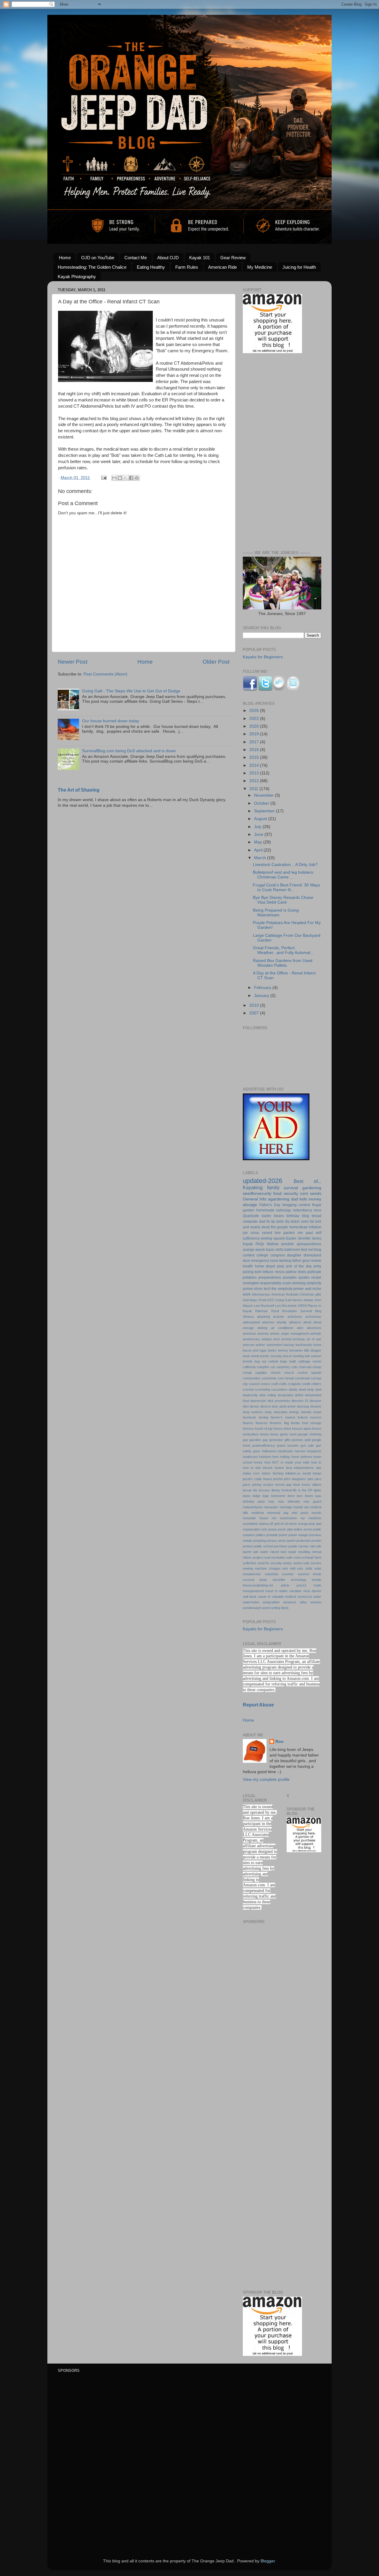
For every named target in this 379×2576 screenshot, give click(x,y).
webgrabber (271, 1602)
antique (267, 1339)
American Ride (223, 267)
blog (306, 1216)
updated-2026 (262, 1181)
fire (273, 1227)
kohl (258, 1272)
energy (294, 1412)
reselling (304, 1552)
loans (247, 1496)
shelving (299, 1283)
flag (286, 1423)
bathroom (292, 1250)
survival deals (255, 1580)
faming (264, 1417)
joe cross (251, 1233)
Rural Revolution (284, 1311)
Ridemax (262, 1311)
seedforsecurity (257, 1193)
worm (266, 1608)
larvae (247, 1490)
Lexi (278, 1306)
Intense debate (302, 1300)
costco (265, 1384)
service (316, 1563)
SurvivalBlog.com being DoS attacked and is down (129, 751)
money (315, 1199)
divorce (266, 1406)
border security (271, 1356)
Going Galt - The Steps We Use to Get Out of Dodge (131, 691)
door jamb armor (284, 1406)
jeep (281, 1266)
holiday (285, 1457)
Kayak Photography (77, 277)
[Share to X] (126, 478)
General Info (255, 1199)
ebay (268, 1412)
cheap (317, 1367)
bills (307, 1350)
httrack (268, 1468)
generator (276, 1440)
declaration (286, 1395)
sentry (287, 1563)
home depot (265, 1266)
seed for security (270, 1563)
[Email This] (114, 478)
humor (279, 1468)
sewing (266, 1238)
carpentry (283, 1367)
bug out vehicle (266, 1361)
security (291, 1193)
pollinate (314, 1272)
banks (272, 1350)
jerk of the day (299, 1266)
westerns (290, 1602)
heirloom (265, 1457)
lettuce (268, 1272)
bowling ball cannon (307, 1356)
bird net (307, 1250)
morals (316, 1513)
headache (314, 1451)
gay (265, 1440)
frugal (317, 1205)
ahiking (262, 1328)
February (263, 988)
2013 (255, 773)
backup (289, 1345)
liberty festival (282, 1490)
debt (280, 1221)
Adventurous (261, 1294)
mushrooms (288, 1518)
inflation (315, 1227)
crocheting (262, 1389)
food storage (312, 1423)
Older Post (216, 662)
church (289, 1373)
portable (272, 1535)
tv (276, 1591)
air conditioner (282, 1328)
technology (299, 1580)
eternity (306, 1412)
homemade (265, 1210)
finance (248, 1423)
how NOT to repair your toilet (287, 1462)
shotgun (275, 1568)
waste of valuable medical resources (285, 1597)
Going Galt (283, 1300)
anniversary (251, 1339)
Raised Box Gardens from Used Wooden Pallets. (283, 963)
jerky (317, 1266)
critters (316, 1384)
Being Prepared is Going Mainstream (276, 913)
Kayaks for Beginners (263, 657)
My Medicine (260, 267)
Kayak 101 (200, 258)
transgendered (253, 1591)
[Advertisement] (282, 453)
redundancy (302, 1210)
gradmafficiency (264, 1445)
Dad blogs (250, 1300)
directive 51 (300, 1401)
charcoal (305, 1367)
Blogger (268, 2561)
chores (276, 1373)
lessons (264, 1490)
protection (303, 1541)
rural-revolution (274, 1557)
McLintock (289, 1306)
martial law (301, 1507)
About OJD (168, 258)
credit (306, 1384)
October (262, 803)
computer (250, 1221)
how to (316, 1462)
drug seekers (253, 1412)
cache (317, 1361)
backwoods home (308, 1345)
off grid (274, 1524)
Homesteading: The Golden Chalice (92, 267)
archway (299, 1339)
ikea (289, 1468)
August (261, 819)
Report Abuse (258, 1705)
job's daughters (295, 1479)
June (259, 834)
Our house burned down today (111, 721)
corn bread (286, 1378)
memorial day (278, 1513)
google (282, 1227)
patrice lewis (296, 1272)
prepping (259, 1541)
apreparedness (309, 1244)
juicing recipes (263, 1485)
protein (316, 1541)
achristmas (313, 1317)
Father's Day (270, 1205)
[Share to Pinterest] (137, 478)
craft (274, 1384)
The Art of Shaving (79, 790)
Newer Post (73, 662)
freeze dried (282, 1429)
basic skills (275, 1250)
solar (318, 1568)
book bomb (251, 1356)
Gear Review (233, 258)
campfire (263, 1367)
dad (295, 1199)
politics (260, 1535)
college (262, 1255)
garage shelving (310, 1434)
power (283, 1535)
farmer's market (283, 1417)
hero (276, 1457)
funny (274, 1434)
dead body (306, 1389)
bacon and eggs (255, 1350)
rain (312, 1546)
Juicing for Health (299, 267)
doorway (303, 1406)
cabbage (304, 1361)
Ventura (248, 1317)
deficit (299, 1395)
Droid (262, 1300)
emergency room (265, 1261)
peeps (273, 1529)
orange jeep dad (310, 1524)
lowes (309, 1496)
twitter (284, 1591)
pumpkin (290, 1277)
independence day (307, 1468)
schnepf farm (312, 1557)
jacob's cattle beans (257, 1479)
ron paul (305, 1233)
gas (245, 1440)
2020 (255, 726)
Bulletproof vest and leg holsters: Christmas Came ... (284, 875)
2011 (254, 789)
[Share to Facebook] (131, 478)
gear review (312, 1261)
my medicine (311, 1518)
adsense (268, 1322)
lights (318, 1490)
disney (254, 1406)
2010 (255, 1005)
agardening (279, 1199)
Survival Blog (311, 1311)
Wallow (273, 1244)
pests (282, 1529)
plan (290, 1529)
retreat (317, 1552)
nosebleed (250, 1524)
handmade (285, 1451)
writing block (280, 1608)
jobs (311, 1479)
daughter (294, 1255)
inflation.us (293, 1473)
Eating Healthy (151, 267)
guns (257, 1451)
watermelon (251, 1602)
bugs (284, 1361)
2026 (255, 711)
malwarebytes (253, 1507)
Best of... (308, 1181)
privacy (272, 1541)
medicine (258, 1513)
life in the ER (303, 1490)
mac (271, 1501)
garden (249, 1210)
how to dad (252, 1468)
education (281, 1412)
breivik (248, 1361)
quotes (304, 1277)
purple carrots (298, 1546)
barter (266, 1216)
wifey (303, 1602)
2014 (255, 765)
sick (285, 1568)
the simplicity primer (288, 1289)
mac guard (312, 1501)
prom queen (287, 1541)
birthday (293, 1216)
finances (262, 1423)
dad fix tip (267, 1221)
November (264, 795)
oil (282, 1524)
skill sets (297, 1568)
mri (274, 1518)
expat (317, 1412)
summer (288, 1574)
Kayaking (253, 1187)
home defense (302, 1457)
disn (246, 1406)
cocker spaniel (309, 1373)
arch (277, 1339)
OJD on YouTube (98, 258)
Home (65, 258)
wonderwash (252, 1608)
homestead (298, 1227)
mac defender (289, 1501)
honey (258, 1462)
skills (309, 1568)
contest (304, 1205)
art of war (314, 1339)
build (293, 1361)
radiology (284, 1210)
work (247, 1294)
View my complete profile (266, 1779)
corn (304, 1193)
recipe (316, 1277)
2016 (255, 750)
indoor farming (273, 1473)
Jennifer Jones (309, 1238)
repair (292, 1552)
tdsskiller (279, 1580)
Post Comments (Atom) (105, 674)
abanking (264, 1317)
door (246, 1261)
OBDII (302, 1306)
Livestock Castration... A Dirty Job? (285, 865)
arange (249, 1250)
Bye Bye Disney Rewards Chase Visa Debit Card (283, 900)
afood (307, 1322)
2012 (255, 781)
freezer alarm (302, 1429)
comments (269, 1378)
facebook (249, 1417)
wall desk (250, 1597)
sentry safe (301, 1563)
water (317, 1597)
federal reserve (309, 1417)
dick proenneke (279, 1401)
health (248, 1266)
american (249, 1333)
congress (278, 1255)
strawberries (252, 1574)
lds (255, 1490)
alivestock (314, 1328)
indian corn (251, 1473)
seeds (316, 1193)
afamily (282, 1322)
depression (258, 1401)
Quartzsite (251, 1216)
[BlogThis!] (120, 478)
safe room (294, 1557)
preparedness (270, 1277)
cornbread (302, 1378)
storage (250, 1205)
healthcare (250, 1457)
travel (269, 1591)
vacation (295, 1591)
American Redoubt (285, 1294)
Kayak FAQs (253, 1244)
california (249, 1367)
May (259, 842)
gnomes (297, 1440)
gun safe (307, 1445)
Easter (291, 1238)
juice (318, 1479)
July (258, 827)
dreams (316, 1406)
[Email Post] (103, 478)
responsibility (271, 1283)
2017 (255, 742)
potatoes (250, 1277)
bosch (288, 1356)
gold (308, 1440)
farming (285, 1261)
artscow (249, 1345)
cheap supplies (255, 1373)
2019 (255, 734)
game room (288, 1434)
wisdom (316, 1602)
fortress (248, 1429)
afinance (295, 1322)
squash (279, 1238)
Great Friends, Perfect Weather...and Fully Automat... (283, 950)
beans (279, 1216)
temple (317, 1580)
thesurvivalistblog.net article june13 (274, 1585)
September (265, 811)
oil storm (291, 1524)
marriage (286, 1507)
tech (267, 1289)
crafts (283, 1384)
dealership (250, 1395)
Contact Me (136, 258)
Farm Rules (187, 267)
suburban (272, 1574)
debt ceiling (268, 1395)
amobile (288, 1244)
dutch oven (300, 1221)
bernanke (296, 1350)
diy (287, 1221)
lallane (317, 1485)
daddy (293, 1389)
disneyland (312, 1255)
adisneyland (251, 1322)
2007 (255, 1013)
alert (300, 1328)
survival (291, 1188)
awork (260, 1250)
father (297, 1261)
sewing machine (255, 1568)
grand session (288, 1445)
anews (275, 1333)
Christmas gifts (310, 1294)
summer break (310, 1574)
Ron (280, 1742)
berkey (283, 1350)
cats (294, 1367)
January (262, 996)
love (300, 1496)
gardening (312, 1188)
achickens (295, 1317)
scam (287, 1283)
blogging (290, 1205)
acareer (279, 1317)
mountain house (256, 1518)
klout (297, 1485)
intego (317, 1473)
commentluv (252, 1378)
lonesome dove (283, 1496)
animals (316, 1333)
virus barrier (312, 1591)
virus (317, 1210)
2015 (255, 757)
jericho (278, 1479)
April (259, 850)
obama (264, 1524)
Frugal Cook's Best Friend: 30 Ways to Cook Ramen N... (286, 887)
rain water (260, 1552)
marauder (271, 1507)
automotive (274, 1345)
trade (318, 1585)
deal (318, 1389)
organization (252, 1529)
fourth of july (264, 1429)
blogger (316, 1350)
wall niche (313, 1289)
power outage (298, 1535)
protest (248, 1546)
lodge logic (261, 1496)
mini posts (300, 1513)
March (261, 858)
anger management (295, 1333)
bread (317, 1216)
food (277, 1193)
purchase (280, 1546)
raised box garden (279, 1233)
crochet (248, 1389)
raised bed (278, 1552)
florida (295, 1423)
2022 (255, 719)
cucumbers (279, 1389)
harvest (300, 1451)
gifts (288, 1440)
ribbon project (253, 1557)
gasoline (255, 1440)
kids (303, 1199)
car (273, 1367)
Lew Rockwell (264, 1306)
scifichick (249, 1563)
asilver (260, 1345)
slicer (258, 1289)
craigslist (294, 1384)
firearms (276, 1423)
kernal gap (283, 1485)
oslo (264, 1529)
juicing (248, 1272)
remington (251, 1283)
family (273, 1187)
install (307, 1473)
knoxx (306, 1485)
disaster (315, 1401)
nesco (280, 1272)
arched (286, 1339)
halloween (269, 1451)
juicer (247, 1485)
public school (263, 1546)
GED (271, 1300)
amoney (263, 1333)
